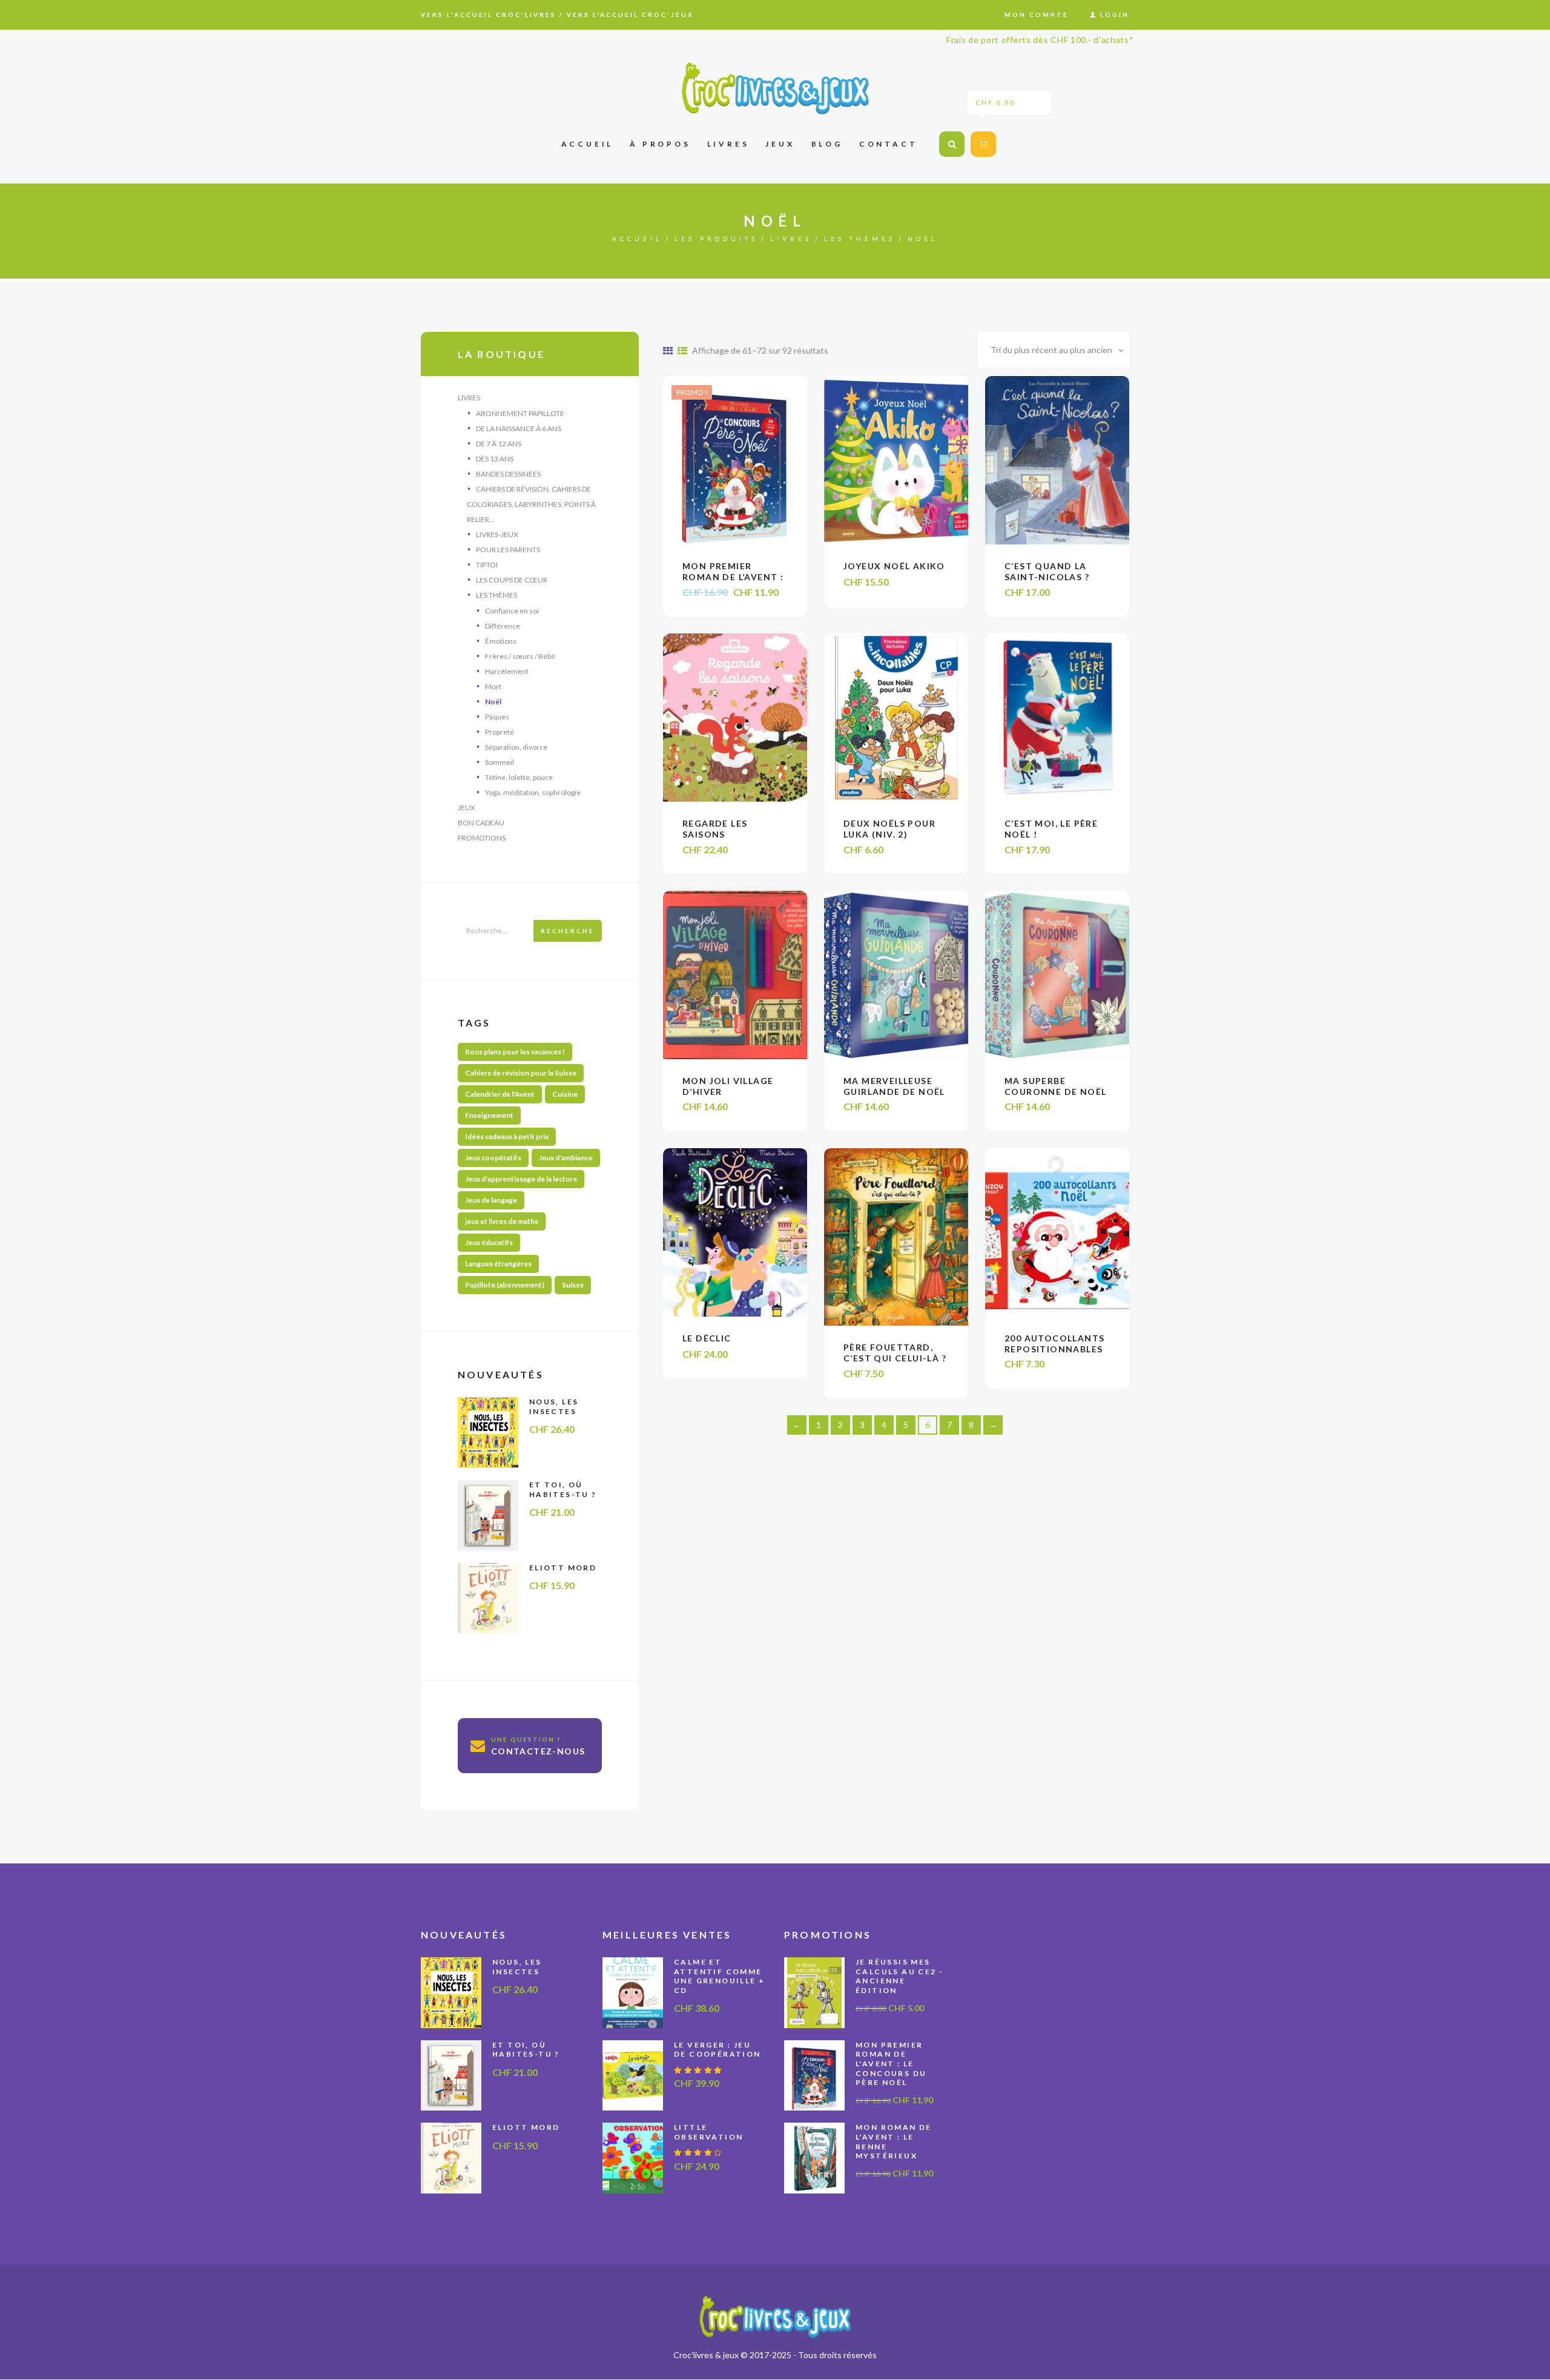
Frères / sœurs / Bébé (520, 656)
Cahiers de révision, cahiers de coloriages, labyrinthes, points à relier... (531, 504)
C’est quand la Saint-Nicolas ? (1047, 571)
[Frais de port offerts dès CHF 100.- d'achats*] (775, 88)
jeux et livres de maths (502, 1221)
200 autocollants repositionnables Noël (1054, 1349)
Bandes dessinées (508, 474)
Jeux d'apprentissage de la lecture (521, 1179)
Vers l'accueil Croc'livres (489, 15)
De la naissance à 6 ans (519, 428)
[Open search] (952, 144)
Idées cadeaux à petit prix (507, 1136)
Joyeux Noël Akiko (894, 566)
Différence (503, 626)
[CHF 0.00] (981, 144)
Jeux (467, 808)
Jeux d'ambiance (566, 1158)
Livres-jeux (497, 534)
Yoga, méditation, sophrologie (533, 792)
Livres (791, 239)
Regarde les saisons (715, 829)
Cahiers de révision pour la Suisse (521, 1073)
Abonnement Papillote (520, 413)
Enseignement (489, 1115)
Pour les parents (508, 550)
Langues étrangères (498, 1264)
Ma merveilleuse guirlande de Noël (894, 1086)
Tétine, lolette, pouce (519, 777)
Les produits (716, 239)
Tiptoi (487, 565)
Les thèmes (860, 239)
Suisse (573, 1285)
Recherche (568, 931)
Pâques (497, 717)
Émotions (501, 641)
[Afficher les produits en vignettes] (668, 350)
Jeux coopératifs (493, 1158)
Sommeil (500, 762)
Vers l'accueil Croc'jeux (630, 15)
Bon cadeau (481, 823)
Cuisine (565, 1094)
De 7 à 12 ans (499, 444)
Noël (493, 702)
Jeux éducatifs (489, 1242)
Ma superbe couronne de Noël (1055, 1086)
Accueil (637, 239)
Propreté (500, 732)
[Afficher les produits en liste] (682, 350)
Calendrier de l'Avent (500, 1094)
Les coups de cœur (512, 580)
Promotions (482, 838)
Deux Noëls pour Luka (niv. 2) (889, 829)
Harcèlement (507, 671)
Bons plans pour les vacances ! (515, 1052)
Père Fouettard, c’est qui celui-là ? (895, 1353)
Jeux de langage (491, 1200)
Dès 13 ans (495, 459)
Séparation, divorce (516, 747)
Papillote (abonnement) (505, 1285)
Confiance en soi (512, 611)
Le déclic (707, 1338)
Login (1115, 15)
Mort (493, 686)
